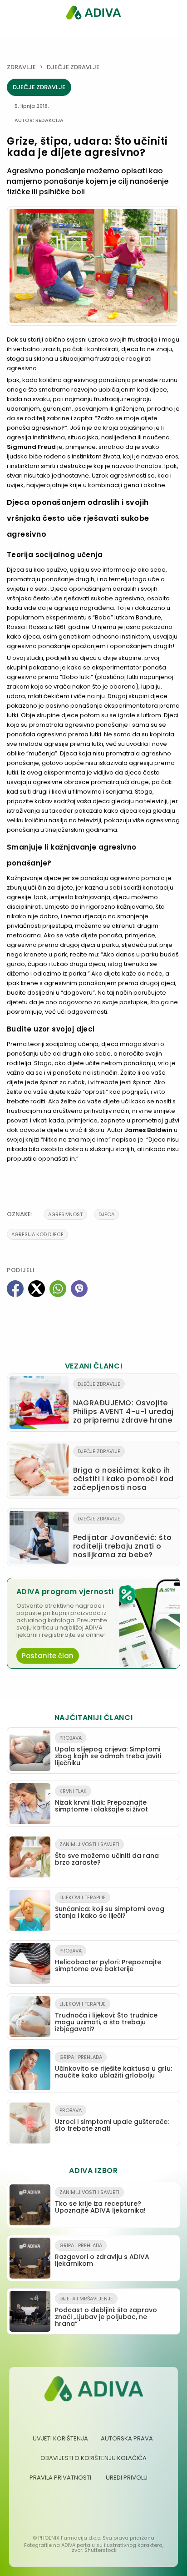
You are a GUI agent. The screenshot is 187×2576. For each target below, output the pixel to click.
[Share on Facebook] (15, 1289)
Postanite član (48, 1656)
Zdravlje (21, 67)
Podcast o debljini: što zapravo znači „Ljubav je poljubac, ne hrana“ (106, 2312)
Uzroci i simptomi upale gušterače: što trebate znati (112, 2120)
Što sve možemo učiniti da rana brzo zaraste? (107, 1854)
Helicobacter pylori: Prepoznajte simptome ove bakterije (108, 1960)
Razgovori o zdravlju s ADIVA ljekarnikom (102, 2255)
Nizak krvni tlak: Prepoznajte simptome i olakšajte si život (101, 1801)
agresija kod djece (37, 1234)
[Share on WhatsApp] (58, 1289)
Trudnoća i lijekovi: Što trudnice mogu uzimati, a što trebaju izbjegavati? (106, 2017)
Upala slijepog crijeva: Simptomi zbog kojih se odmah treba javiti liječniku (108, 1751)
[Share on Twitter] (37, 1289)
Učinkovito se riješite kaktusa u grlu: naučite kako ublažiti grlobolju (113, 2067)
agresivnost (65, 1214)
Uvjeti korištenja (60, 2438)
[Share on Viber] (79, 1289)
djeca (106, 1214)
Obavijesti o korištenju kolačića (93, 2458)
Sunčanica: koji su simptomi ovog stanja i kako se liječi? (110, 1907)
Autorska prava (127, 2438)
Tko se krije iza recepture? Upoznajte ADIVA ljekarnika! (100, 2202)
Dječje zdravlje (73, 67)
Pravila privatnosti (60, 2478)
